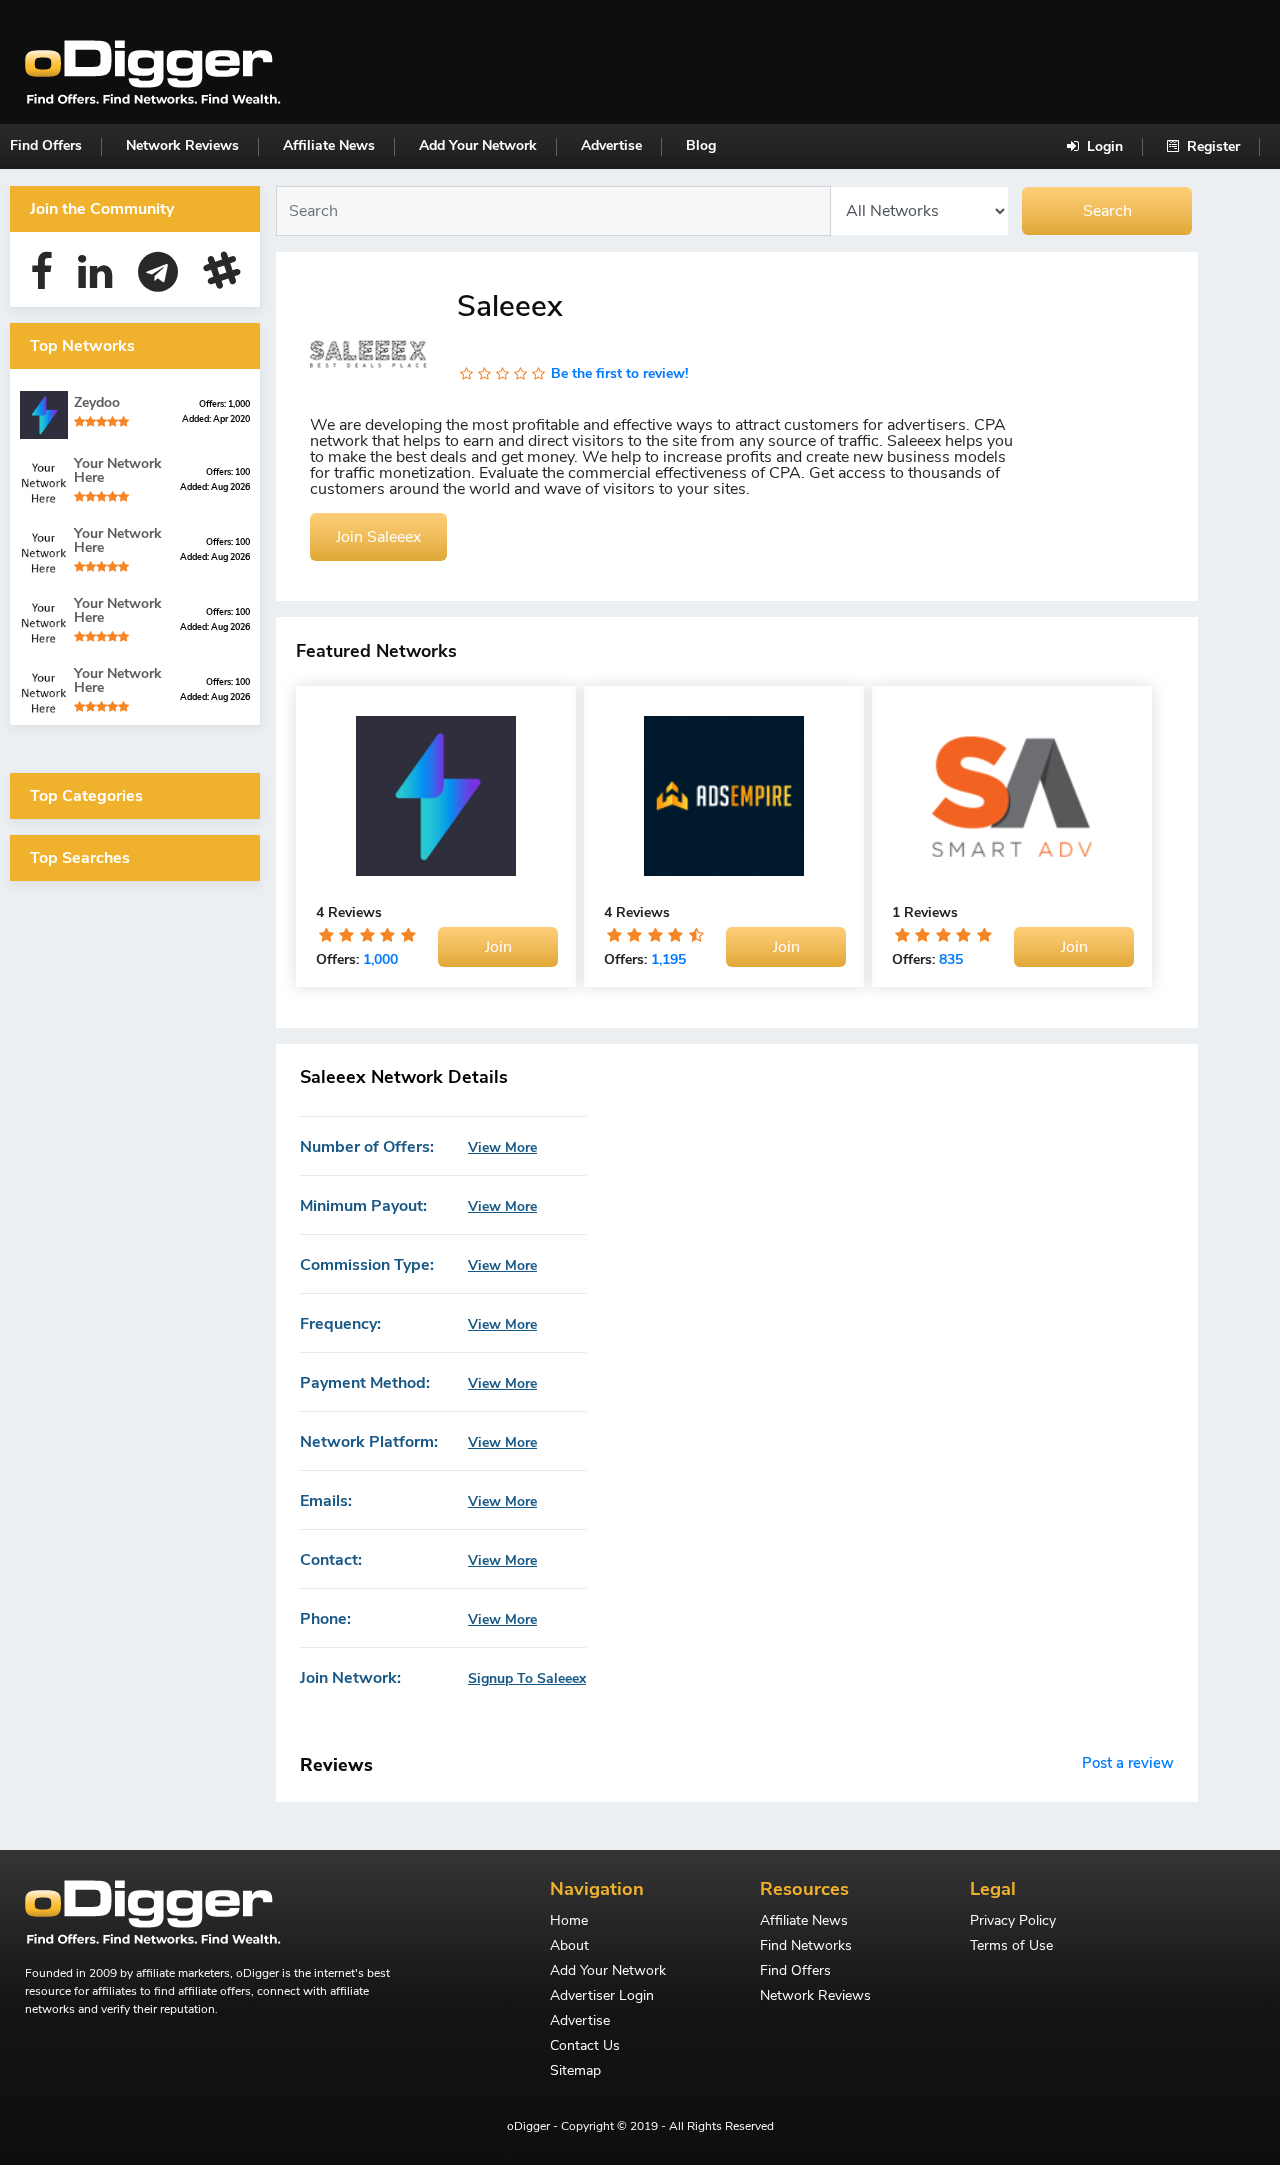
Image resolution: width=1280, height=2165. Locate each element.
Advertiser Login (602, 1997)
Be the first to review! (619, 373)
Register (1211, 146)
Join (498, 947)
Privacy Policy (1013, 1922)
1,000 (380, 959)
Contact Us (585, 2047)
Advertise (611, 145)
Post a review (1128, 1763)
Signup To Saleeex (527, 1679)
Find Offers (46, 145)
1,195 (668, 959)
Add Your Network (478, 145)
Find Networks (806, 1947)
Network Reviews (182, 145)
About (569, 1947)
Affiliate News (329, 145)
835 (951, 959)
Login (1103, 146)
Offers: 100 (228, 472)
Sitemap (575, 2072)
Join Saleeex (378, 537)
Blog (701, 145)
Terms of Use (1011, 1947)
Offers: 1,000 (224, 404)
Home (569, 1922)
